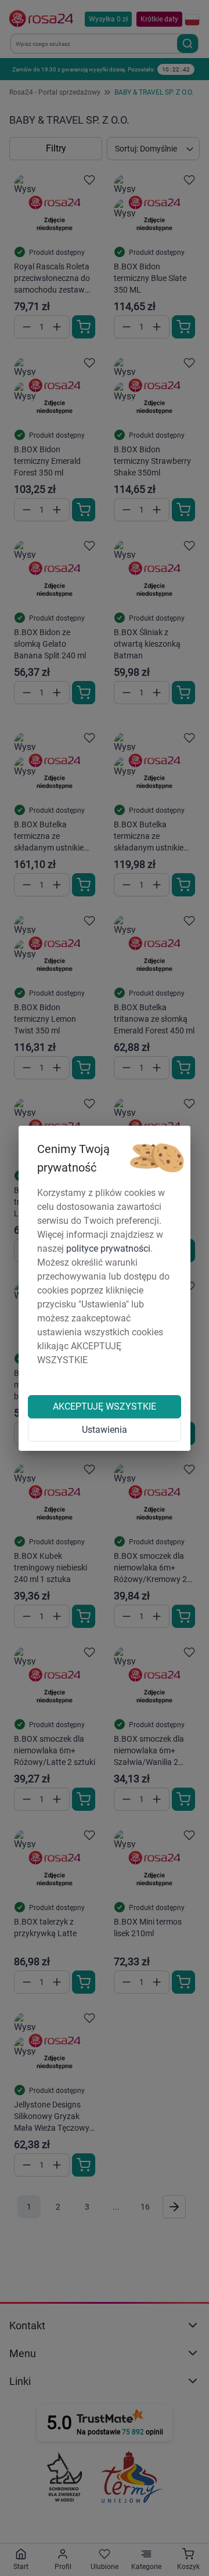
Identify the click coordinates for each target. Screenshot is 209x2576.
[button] (157, 1158)
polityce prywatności (108, 1249)
